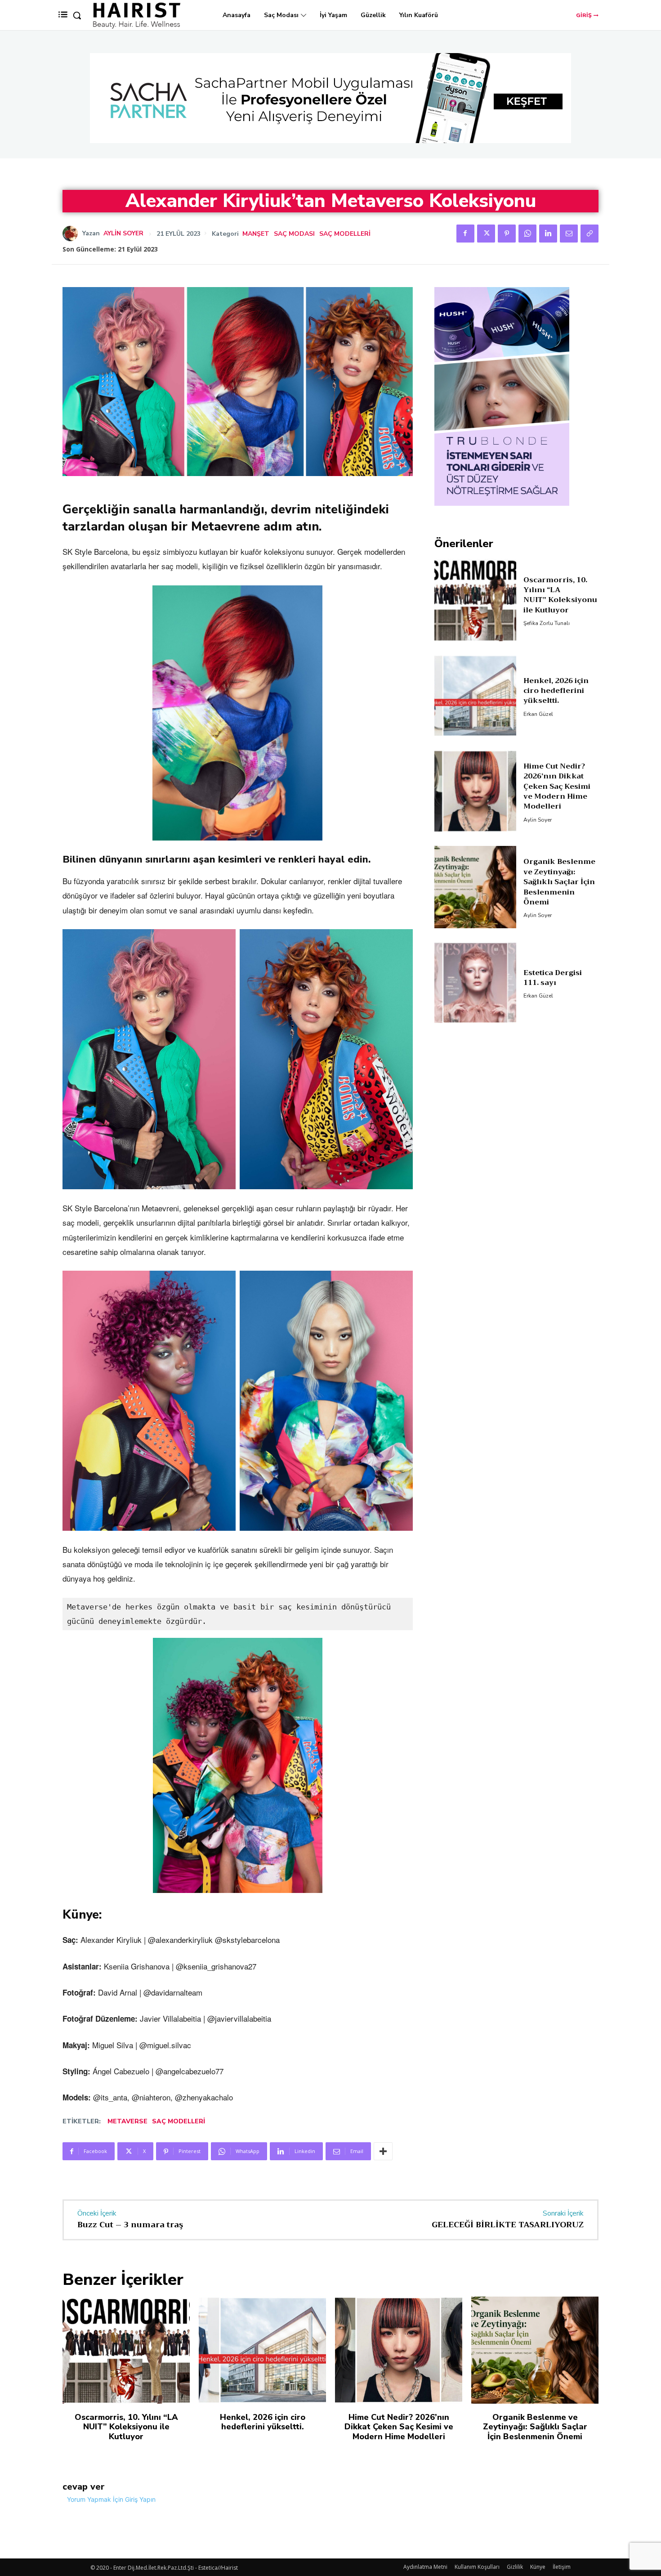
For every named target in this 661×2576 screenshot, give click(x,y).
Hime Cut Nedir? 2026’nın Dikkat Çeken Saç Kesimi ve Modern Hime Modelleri (557, 787)
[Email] (569, 234)
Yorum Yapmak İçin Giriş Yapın (111, 2499)
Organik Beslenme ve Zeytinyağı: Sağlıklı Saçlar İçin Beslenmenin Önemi (559, 882)
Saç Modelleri (345, 234)
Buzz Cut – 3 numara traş (130, 2225)
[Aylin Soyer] (72, 234)
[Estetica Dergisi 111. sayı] (476, 983)
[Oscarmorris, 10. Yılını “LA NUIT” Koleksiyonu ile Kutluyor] (476, 600)
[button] (77, 15)
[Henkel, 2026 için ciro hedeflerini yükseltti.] (476, 696)
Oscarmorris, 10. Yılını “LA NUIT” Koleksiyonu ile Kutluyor (560, 595)
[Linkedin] (548, 234)
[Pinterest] (507, 234)
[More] (383, 2151)
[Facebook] (465, 234)
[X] (486, 234)
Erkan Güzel (538, 714)
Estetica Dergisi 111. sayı (553, 978)
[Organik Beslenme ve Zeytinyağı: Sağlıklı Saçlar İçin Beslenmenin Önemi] (476, 887)
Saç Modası (294, 234)
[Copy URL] (590, 234)
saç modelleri (179, 2121)
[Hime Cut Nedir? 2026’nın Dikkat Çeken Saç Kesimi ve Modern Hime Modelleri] (476, 791)
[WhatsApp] (527, 234)
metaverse (127, 2121)
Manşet (256, 234)
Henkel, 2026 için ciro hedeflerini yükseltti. (556, 691)
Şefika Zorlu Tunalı (547, 623)
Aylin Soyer (123, 234)
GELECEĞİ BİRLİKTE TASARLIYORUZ (508, 2225)
